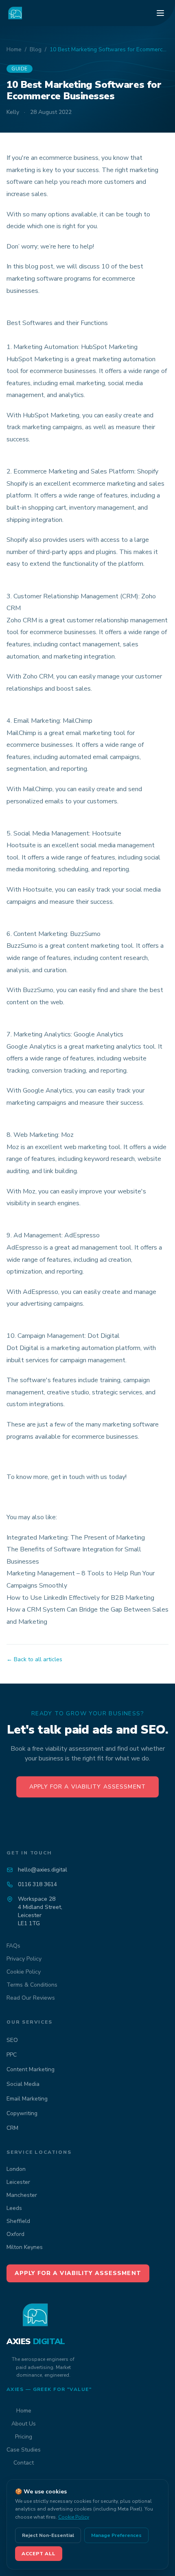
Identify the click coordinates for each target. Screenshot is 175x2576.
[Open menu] (160, 13)
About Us (24, 2424)
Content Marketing (31, 2069)
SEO (12, 2040)
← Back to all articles (34, 1659)
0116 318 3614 (37, 1884)
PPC (12, 2055)
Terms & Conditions (32, 1985)
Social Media (23, 2084)
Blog (36, 49)
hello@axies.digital (43, 1870)
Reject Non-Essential (48, 2535)
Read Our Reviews (31, 1998)
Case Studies (24, 2450)
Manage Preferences (116, 2535)
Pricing (24, 2437)
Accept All (39, 2554)
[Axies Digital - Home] (15, 13)
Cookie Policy (24, 1972)
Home (14, 49)
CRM (12, 2128)
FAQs (13, 1946)
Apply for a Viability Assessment (87, 1787)
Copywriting (22, 2113)
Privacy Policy (24, 1959)
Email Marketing (27, 2099)
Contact (24, 2463)
